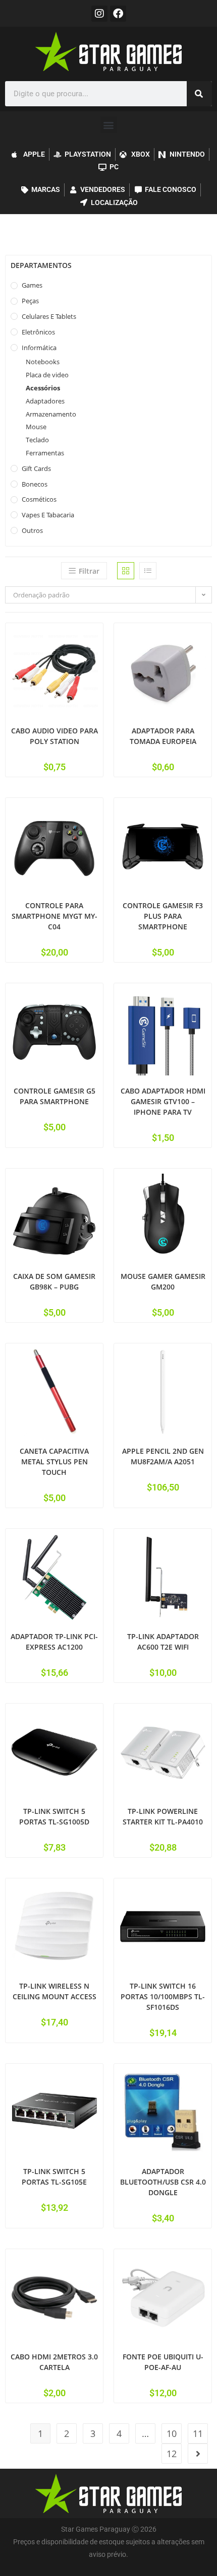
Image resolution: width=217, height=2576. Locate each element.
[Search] (199, 94)
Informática (39, 348)
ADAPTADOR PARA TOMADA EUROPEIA (163, 736)
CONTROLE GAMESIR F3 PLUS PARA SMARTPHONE (163, 916)
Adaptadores (45, 401)
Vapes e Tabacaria (48, 515)
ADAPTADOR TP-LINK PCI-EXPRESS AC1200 (54, 1642)
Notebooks (43, 362)
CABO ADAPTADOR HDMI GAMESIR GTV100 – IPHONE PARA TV (163, 1101)
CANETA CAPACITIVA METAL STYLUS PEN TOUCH (54, 1462)
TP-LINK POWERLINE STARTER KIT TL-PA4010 (163, 1816)
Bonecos (35, 484)
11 (198, 2433)
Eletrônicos (38, 332)
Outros (32, 530)
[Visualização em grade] (126, 571)
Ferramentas (45, 453)
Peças (30, 301)
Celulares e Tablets (49, 316)
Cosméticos (39, 499)
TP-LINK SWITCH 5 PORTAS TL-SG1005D (54, 1816)
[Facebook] (118, 14)
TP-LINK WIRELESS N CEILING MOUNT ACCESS (55, 1991)
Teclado (37, 440)
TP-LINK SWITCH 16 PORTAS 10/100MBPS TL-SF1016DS (163, 1996)
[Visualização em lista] (148, 571)
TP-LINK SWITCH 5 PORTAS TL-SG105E (54, 2177)
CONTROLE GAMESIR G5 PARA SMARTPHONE (55, 1096)
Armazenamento (51, 414)
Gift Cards (36, 468)
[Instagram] (99, 14)
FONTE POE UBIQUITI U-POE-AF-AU (163, 2362)
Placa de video (47, 375)
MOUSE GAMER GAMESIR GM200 (163, 1281)
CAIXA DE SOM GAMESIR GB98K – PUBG (54, 1281)
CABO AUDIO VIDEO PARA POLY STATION (55, 736)
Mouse (36, 427)
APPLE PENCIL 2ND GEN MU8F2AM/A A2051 (163, 1456)
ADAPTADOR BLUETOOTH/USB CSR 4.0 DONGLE (163, 2182)
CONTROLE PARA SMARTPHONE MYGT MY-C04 (55, 916)
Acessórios (43, 388)
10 (172, 2433)
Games (32, 285)
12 (172, 2454)
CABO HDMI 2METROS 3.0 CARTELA (54, 2362)
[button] (109, 125)
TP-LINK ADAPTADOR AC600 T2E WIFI (163, 1642)
